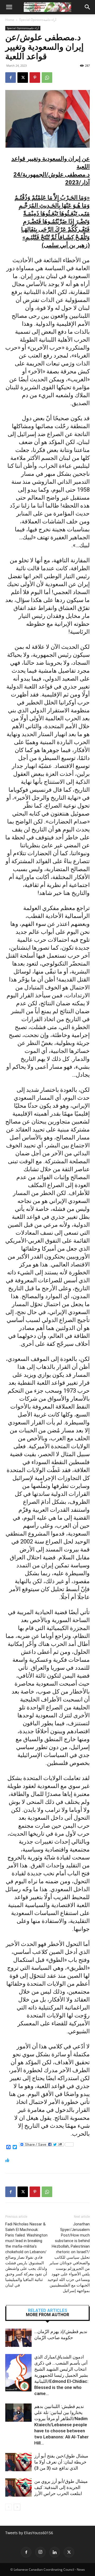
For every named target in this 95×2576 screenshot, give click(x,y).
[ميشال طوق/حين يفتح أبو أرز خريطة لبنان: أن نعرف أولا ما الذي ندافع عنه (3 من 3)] (18, 2462)
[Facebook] (11, 78)
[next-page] (17, 2507)
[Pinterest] (35, 78)
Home (10, 20)
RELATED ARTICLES (48, 2311)
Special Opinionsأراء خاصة (38, 20)
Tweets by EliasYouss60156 (29, 2533)
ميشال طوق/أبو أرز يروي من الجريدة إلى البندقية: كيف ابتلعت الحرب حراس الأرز (61, 2487)
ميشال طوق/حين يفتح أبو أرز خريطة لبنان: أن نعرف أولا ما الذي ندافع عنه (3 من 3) (61, 2462)
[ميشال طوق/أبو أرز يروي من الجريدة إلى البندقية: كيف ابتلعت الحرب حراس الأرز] (18, 2487)
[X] (23, 78)
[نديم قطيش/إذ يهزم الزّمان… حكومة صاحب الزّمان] (18, 2338)
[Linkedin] (55, 2552)
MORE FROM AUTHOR (47, 2315)
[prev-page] (9, 2507)
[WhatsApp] (47, 78)
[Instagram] (40, 2552)
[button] (9, 7)
